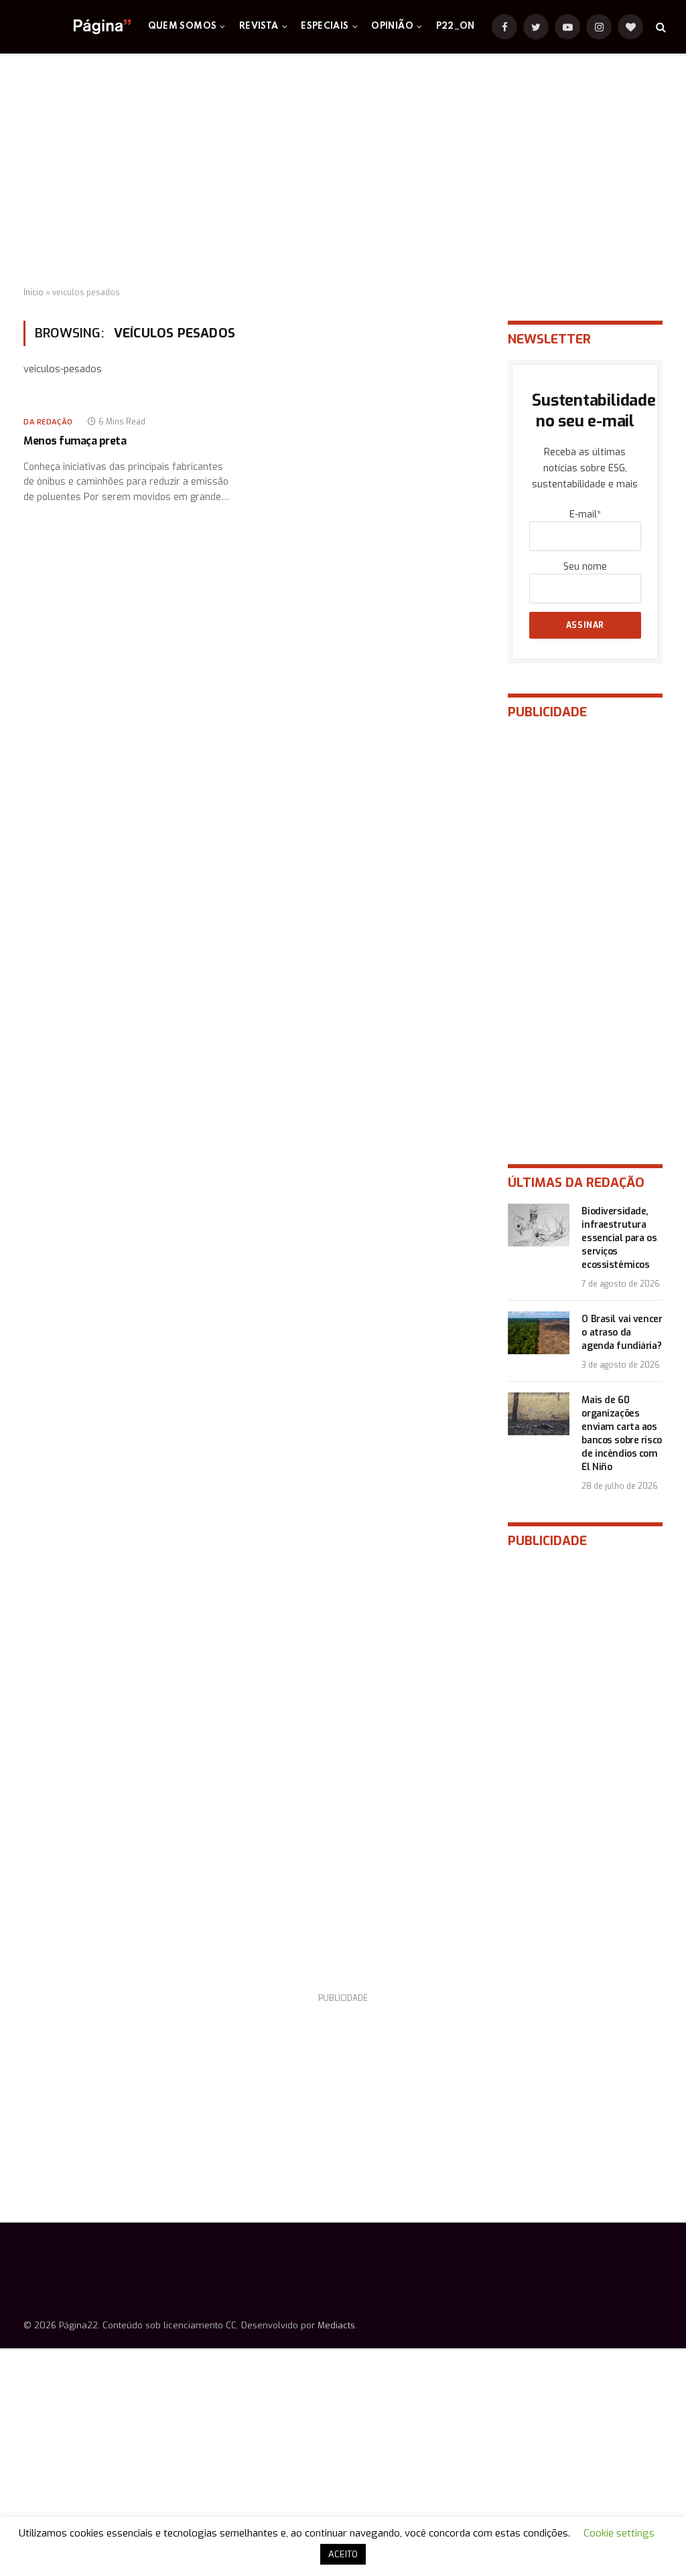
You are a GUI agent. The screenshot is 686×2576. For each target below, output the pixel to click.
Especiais (325, 26)
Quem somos (183, 26)
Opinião (392, 26)
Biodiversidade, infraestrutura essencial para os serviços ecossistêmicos (619, 1238)
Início (33, 293)
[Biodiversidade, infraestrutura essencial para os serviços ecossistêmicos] (539, 1225)
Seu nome (585, 567)
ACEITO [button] (343, 2554)
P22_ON (456, 26)
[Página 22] (75, 27)
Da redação (48, 422)
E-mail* (585, 514)
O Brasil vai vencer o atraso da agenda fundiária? (622, 1333)
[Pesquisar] (660, 27)
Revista (259, 26)
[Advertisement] (343, 171)
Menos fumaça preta (75, 441)
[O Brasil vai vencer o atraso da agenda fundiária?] (539, 1333)
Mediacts (336, 2325)
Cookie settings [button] (619, 2533)
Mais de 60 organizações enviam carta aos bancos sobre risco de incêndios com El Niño (621, 1434)
